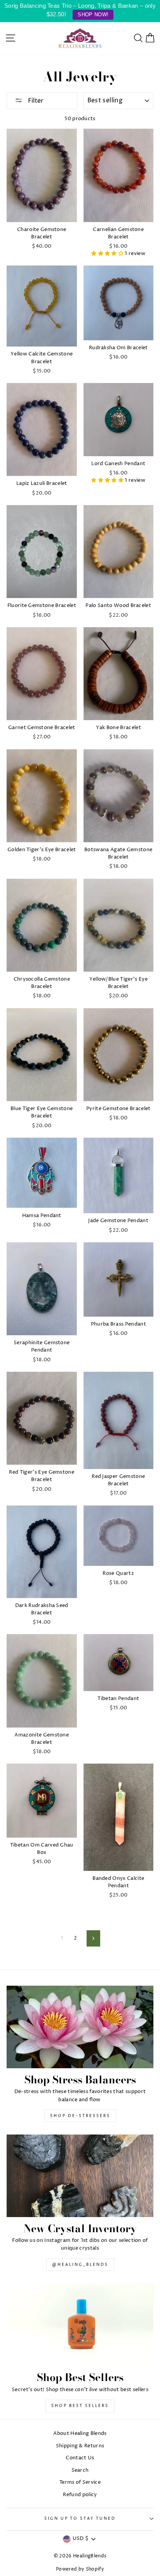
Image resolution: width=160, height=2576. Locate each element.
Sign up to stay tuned (80, 2519)
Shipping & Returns (80, 2446)
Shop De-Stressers (80, 2116)
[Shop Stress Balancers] (80, 2027)
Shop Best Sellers (80, 2406)
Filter (35, 101)
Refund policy (80, 2495)
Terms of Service (80, 2482)
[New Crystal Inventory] (80, 2176)
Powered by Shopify (80, 2569)
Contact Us (80, 2458)
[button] (108, 254)
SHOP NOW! (93, 15)
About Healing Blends (80, 2434)
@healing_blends (80, 2265)
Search (80, 2470)
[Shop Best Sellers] (80, 2325)
